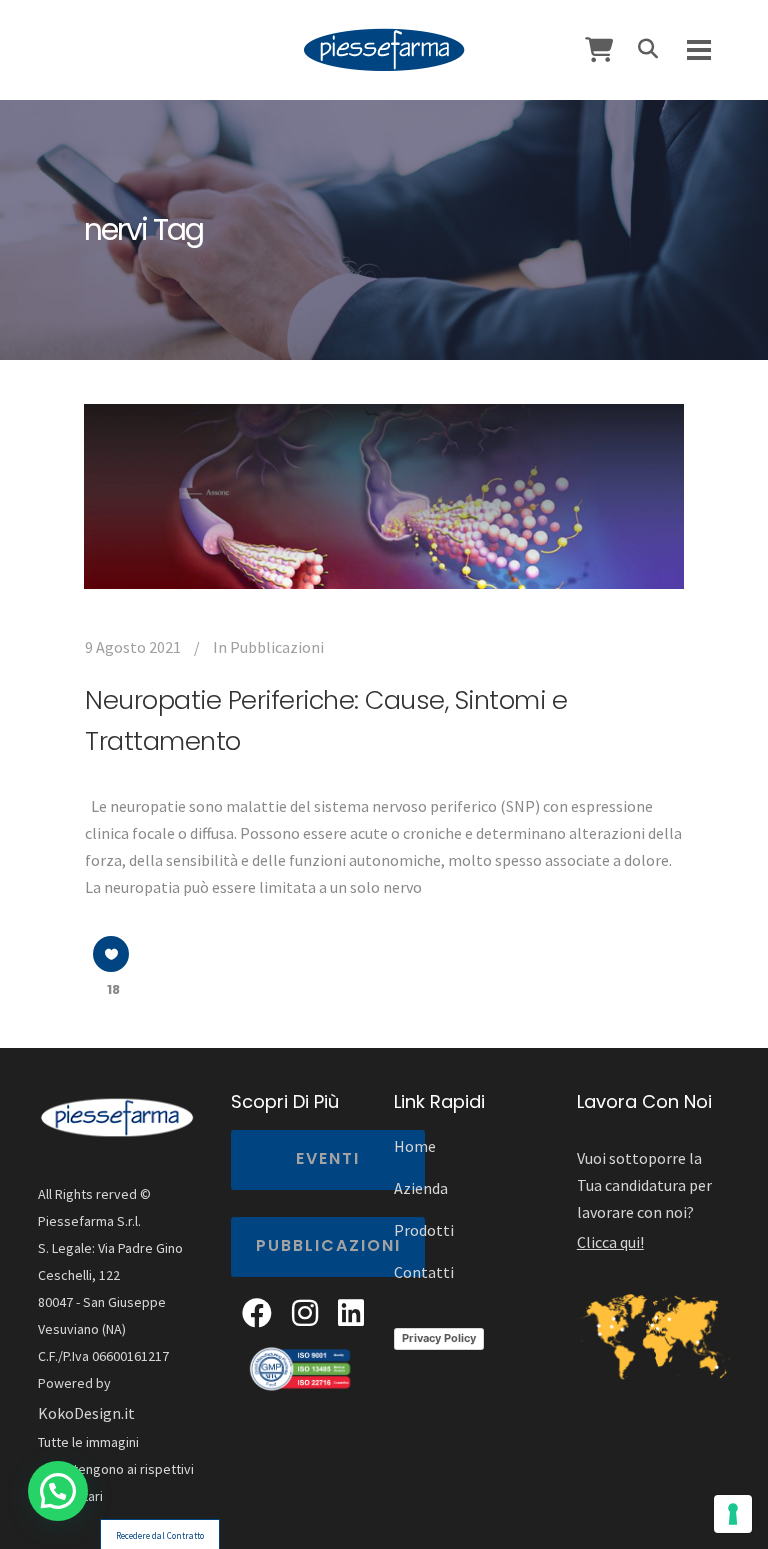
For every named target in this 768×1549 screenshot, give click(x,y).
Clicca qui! (610, 1242)
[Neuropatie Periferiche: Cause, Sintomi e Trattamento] (384, 496)
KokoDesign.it (86, 1413)
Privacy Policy (439, 1338)
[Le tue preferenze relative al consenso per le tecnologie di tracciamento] (733, 1514)
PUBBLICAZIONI (328, 1245)
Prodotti (424, 1230)
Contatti (424, 1272)
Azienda (421, 1188)
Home (415, 1146)
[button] (58, 1491)
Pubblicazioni (277, 647)
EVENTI (328, 1158)
